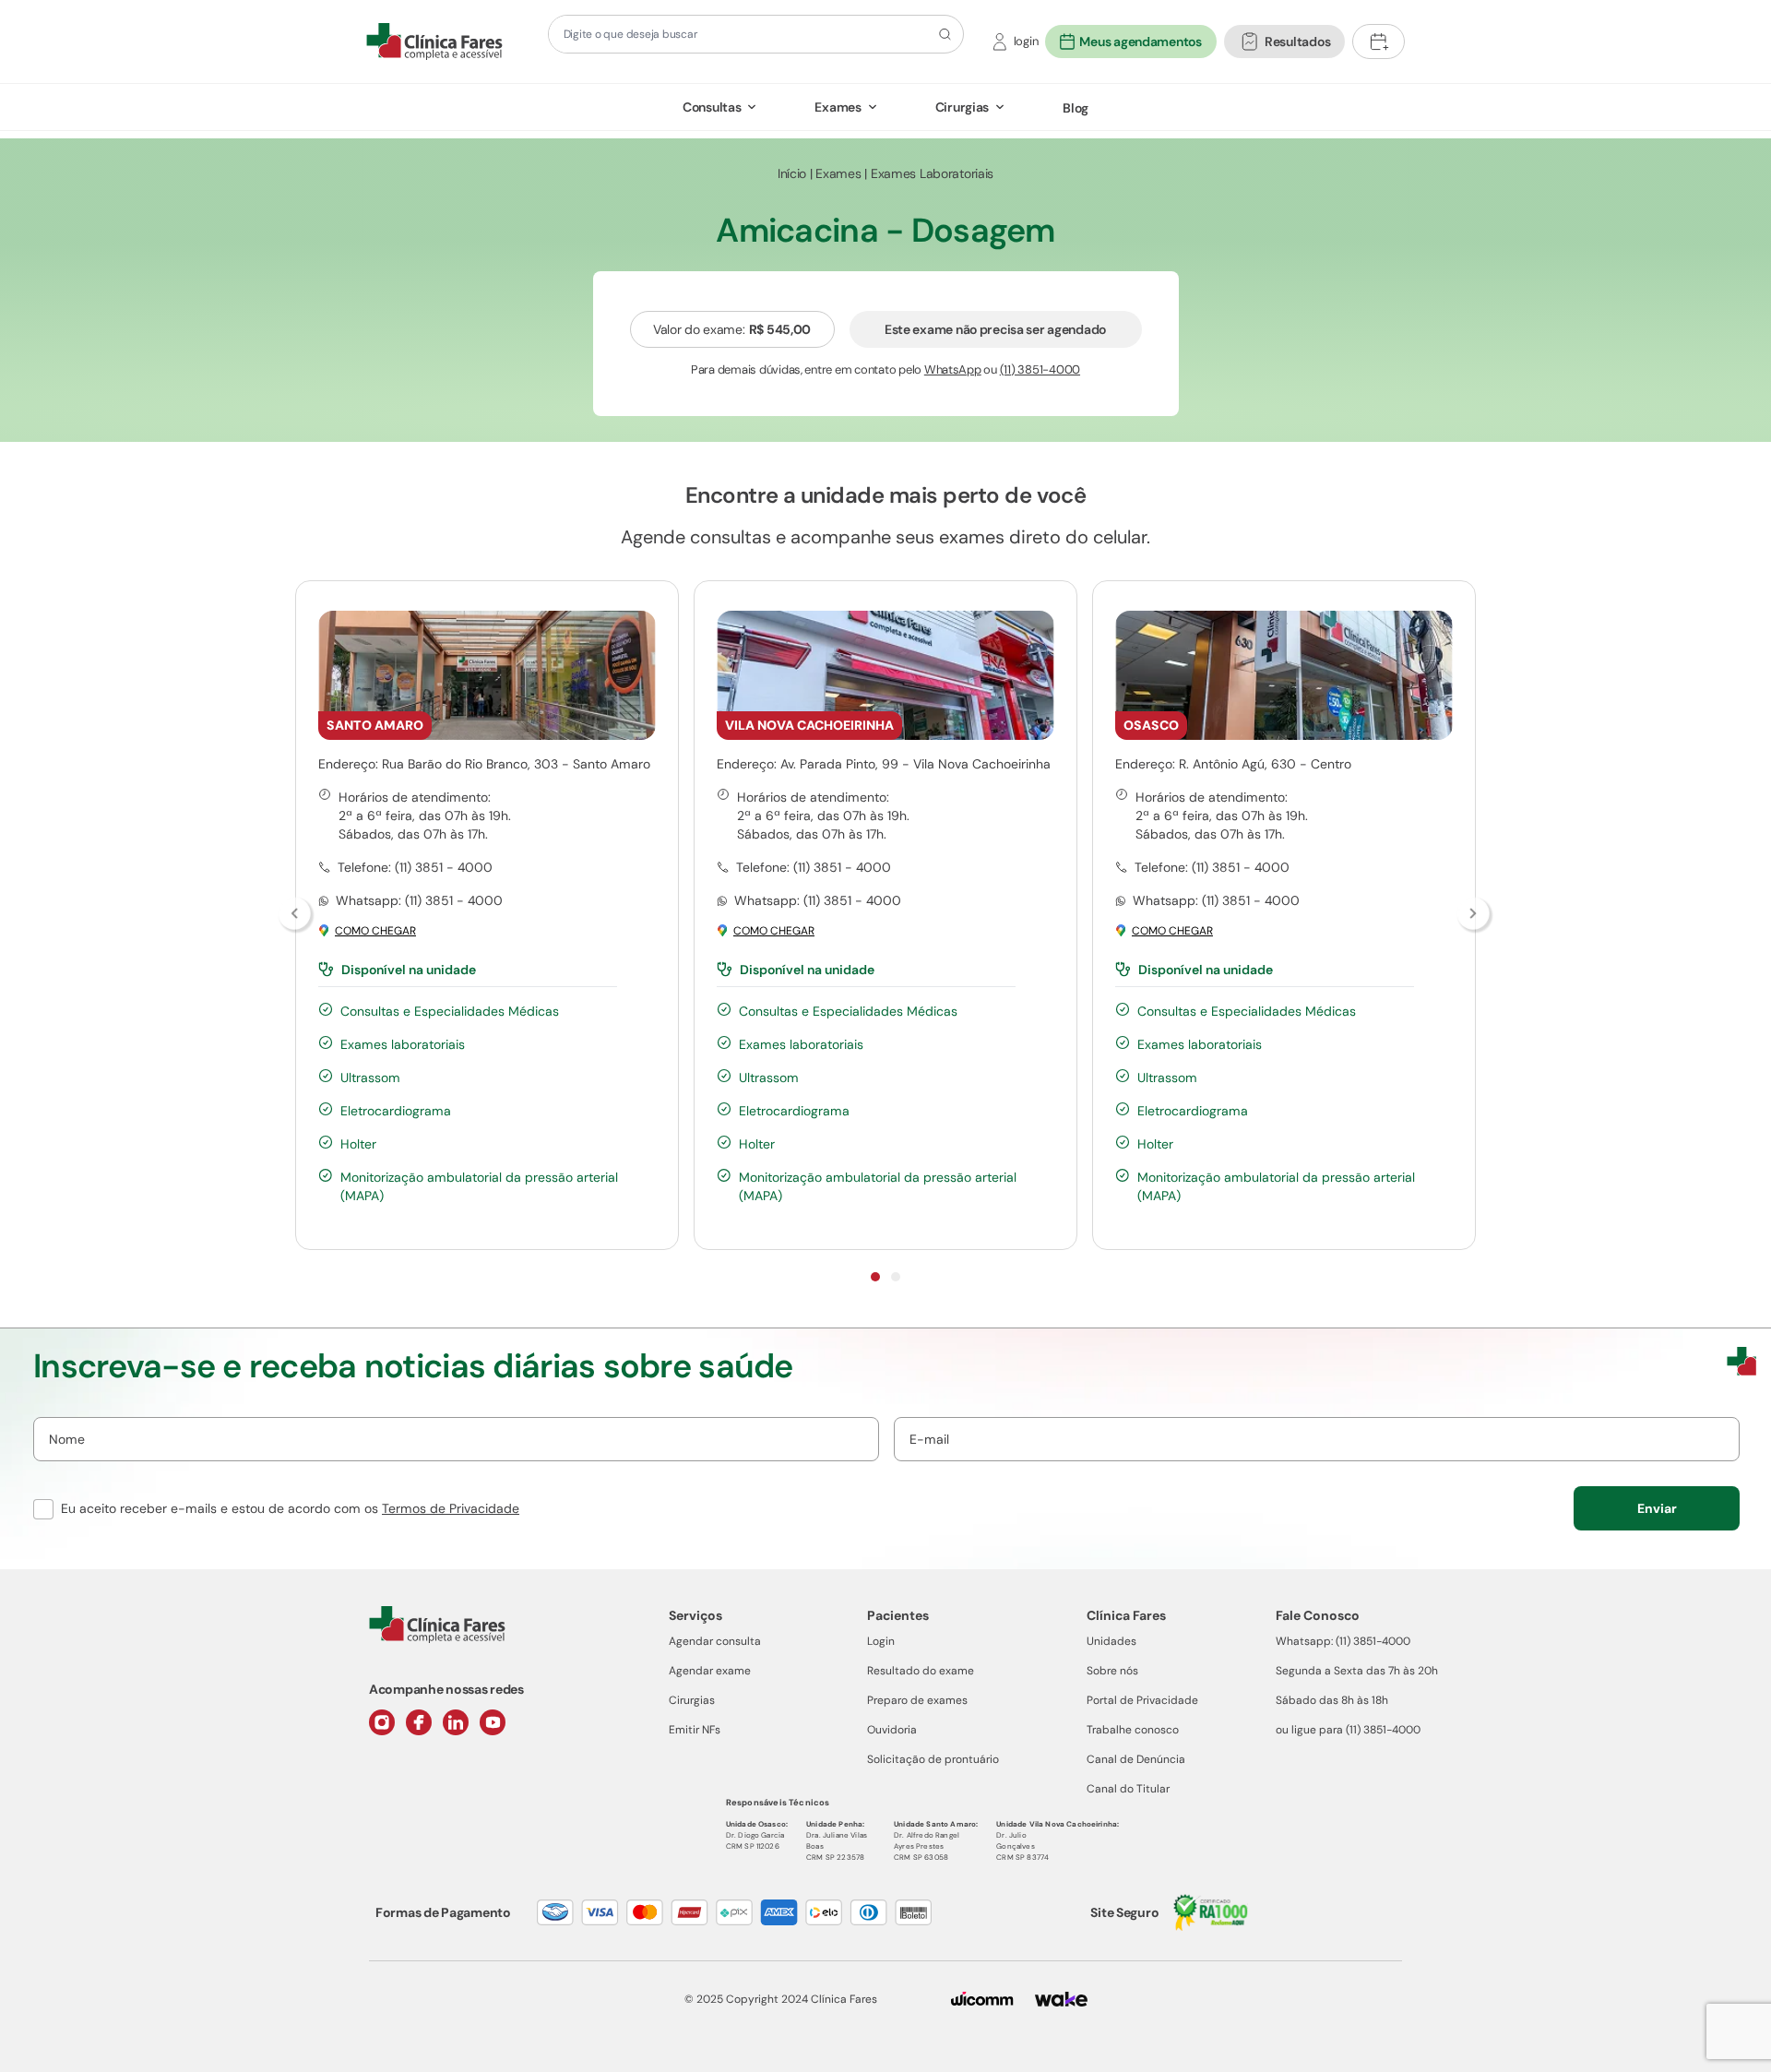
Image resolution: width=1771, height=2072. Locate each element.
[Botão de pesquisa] (942, 34)
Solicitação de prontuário (933, 1759)
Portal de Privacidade (1142, 1700)
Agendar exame (710, 1671)
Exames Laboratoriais (932, 173)
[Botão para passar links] (1475, 915)
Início (792, 173)
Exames (838, 107)
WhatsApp (953, 369)
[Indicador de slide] (875, 1277)
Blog (1076, 108)
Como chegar (375, 931)
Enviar (1657, 1508)
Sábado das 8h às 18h (1332, 1700)
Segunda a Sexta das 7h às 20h (1357, 1671)
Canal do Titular (1128, 1789)
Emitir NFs (695, 1730)
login (1026, 41)
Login (881, 1641)
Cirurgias (962, 107)
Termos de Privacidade (451, 1508)
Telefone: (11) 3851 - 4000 (415, 867)
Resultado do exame (921, 1671)
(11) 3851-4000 (1040, 369)
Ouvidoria (892, 1730)
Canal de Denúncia (1136, 1759)
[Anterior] (296, 915)
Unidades (1111, 1641)
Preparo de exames (917, 1700)
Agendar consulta (715, 1641)
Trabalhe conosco (1133, 1730)
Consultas (712, 107)
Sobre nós (1112, 1671)
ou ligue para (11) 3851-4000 (1348, 1730)
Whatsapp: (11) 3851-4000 (1343, 1641)
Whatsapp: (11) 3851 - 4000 (419, 900)
